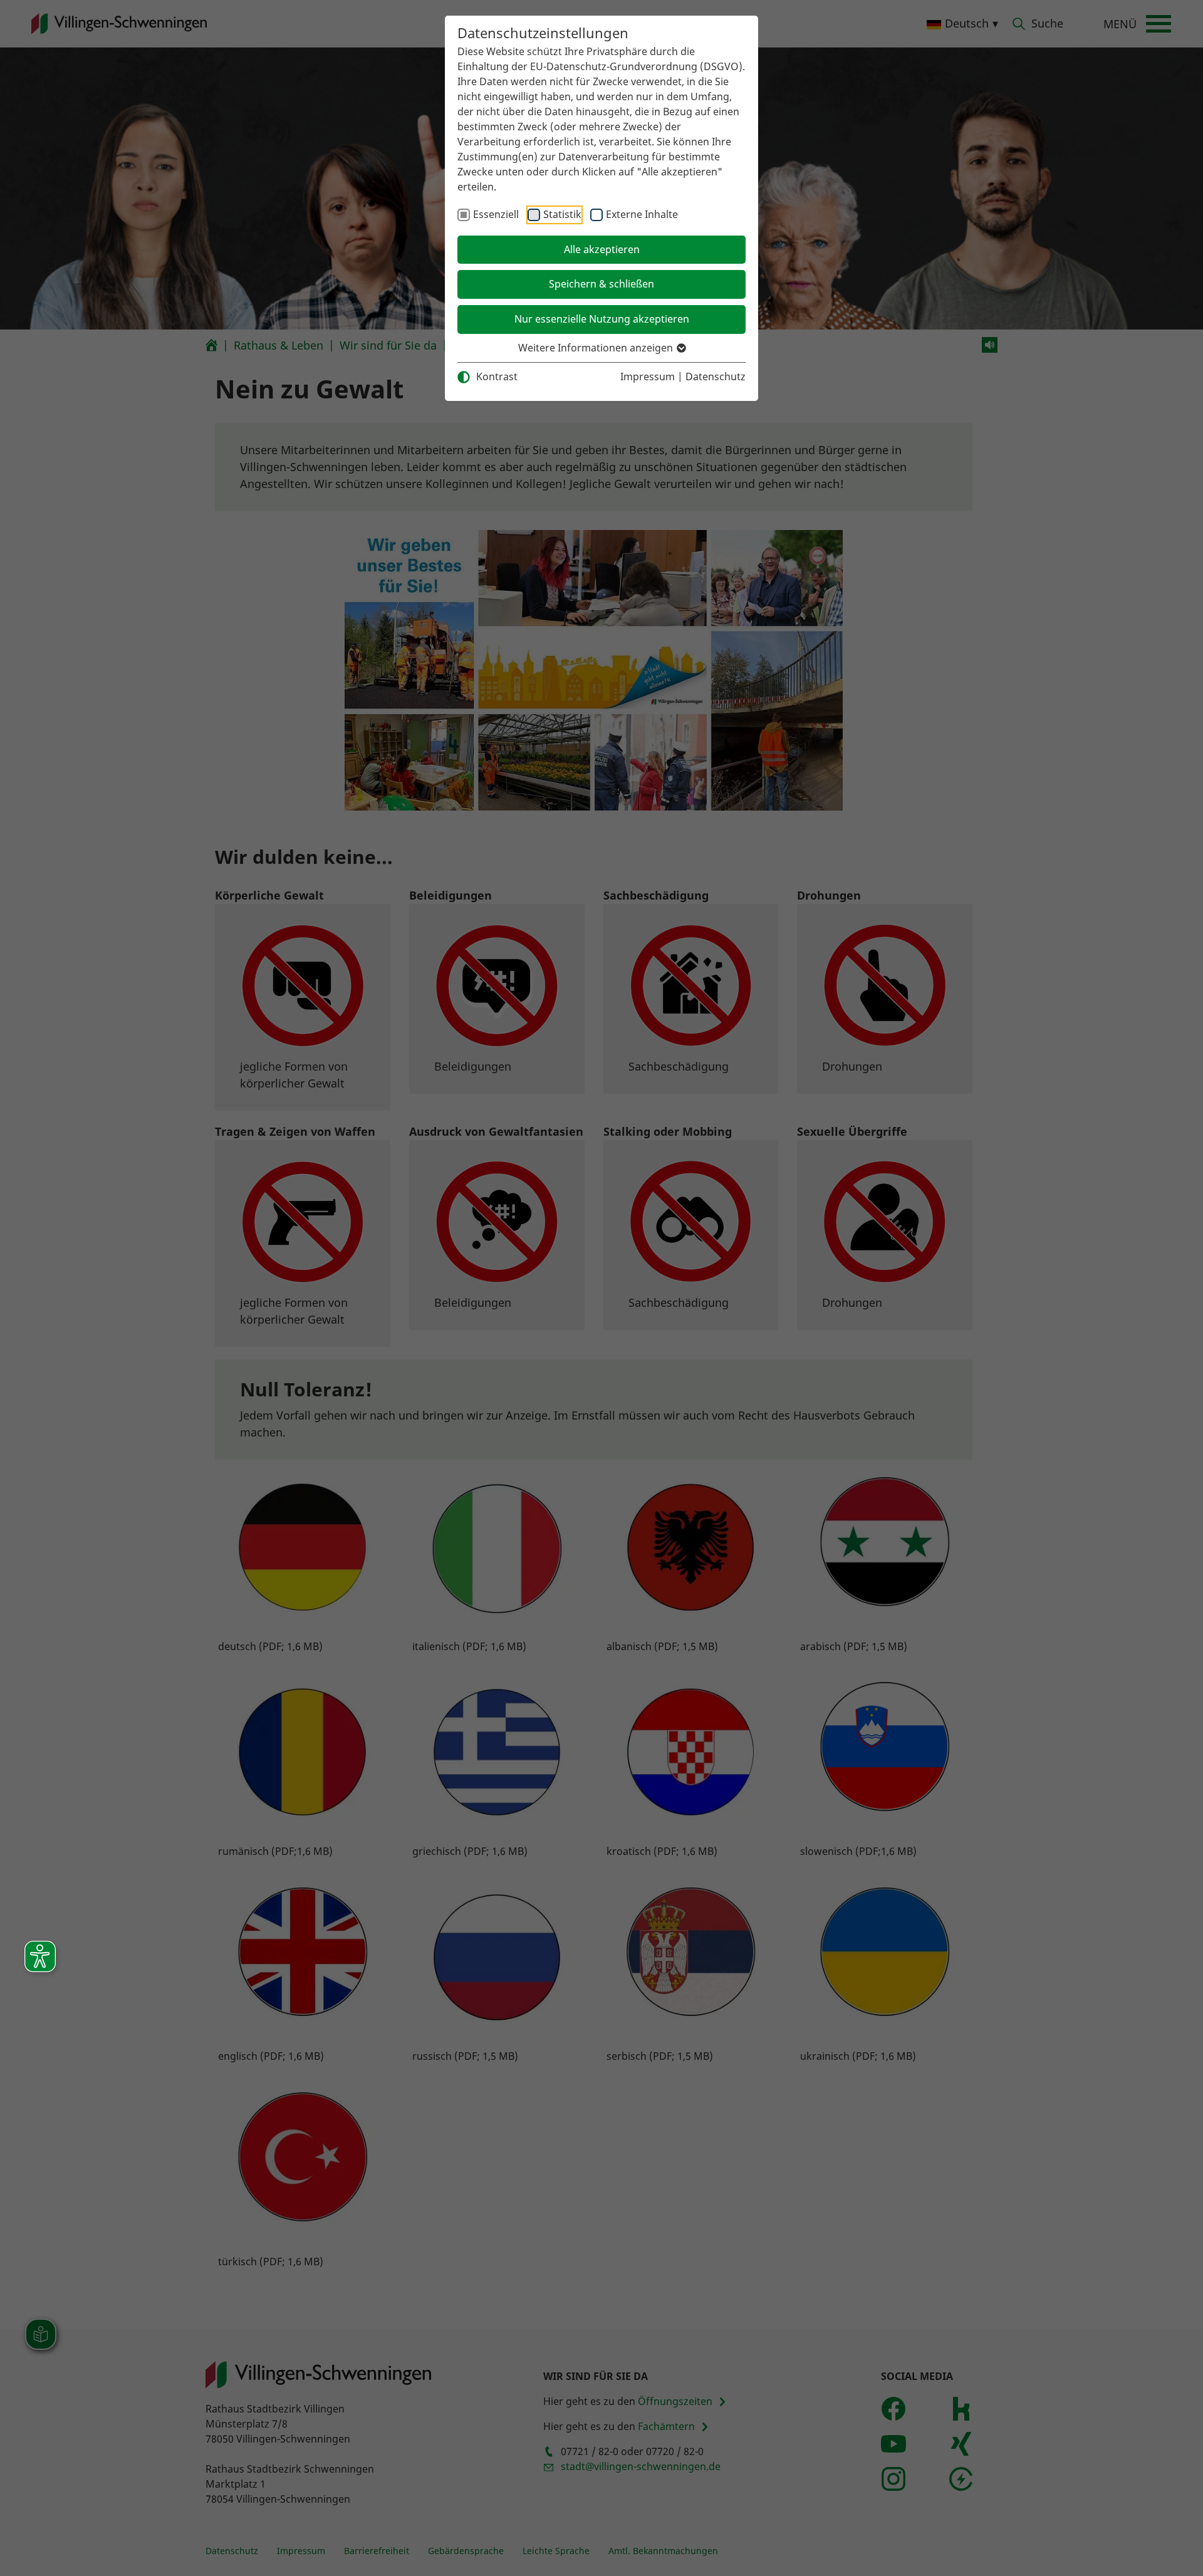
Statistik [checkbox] (562, 214)
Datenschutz (716, 377)
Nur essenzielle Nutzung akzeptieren (602, 319)
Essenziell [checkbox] (496, 214)
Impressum (648, 377)
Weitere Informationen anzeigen (597, 348)
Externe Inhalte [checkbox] (642, 214)
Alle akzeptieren (602, 249)
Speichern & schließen (601, 284)
